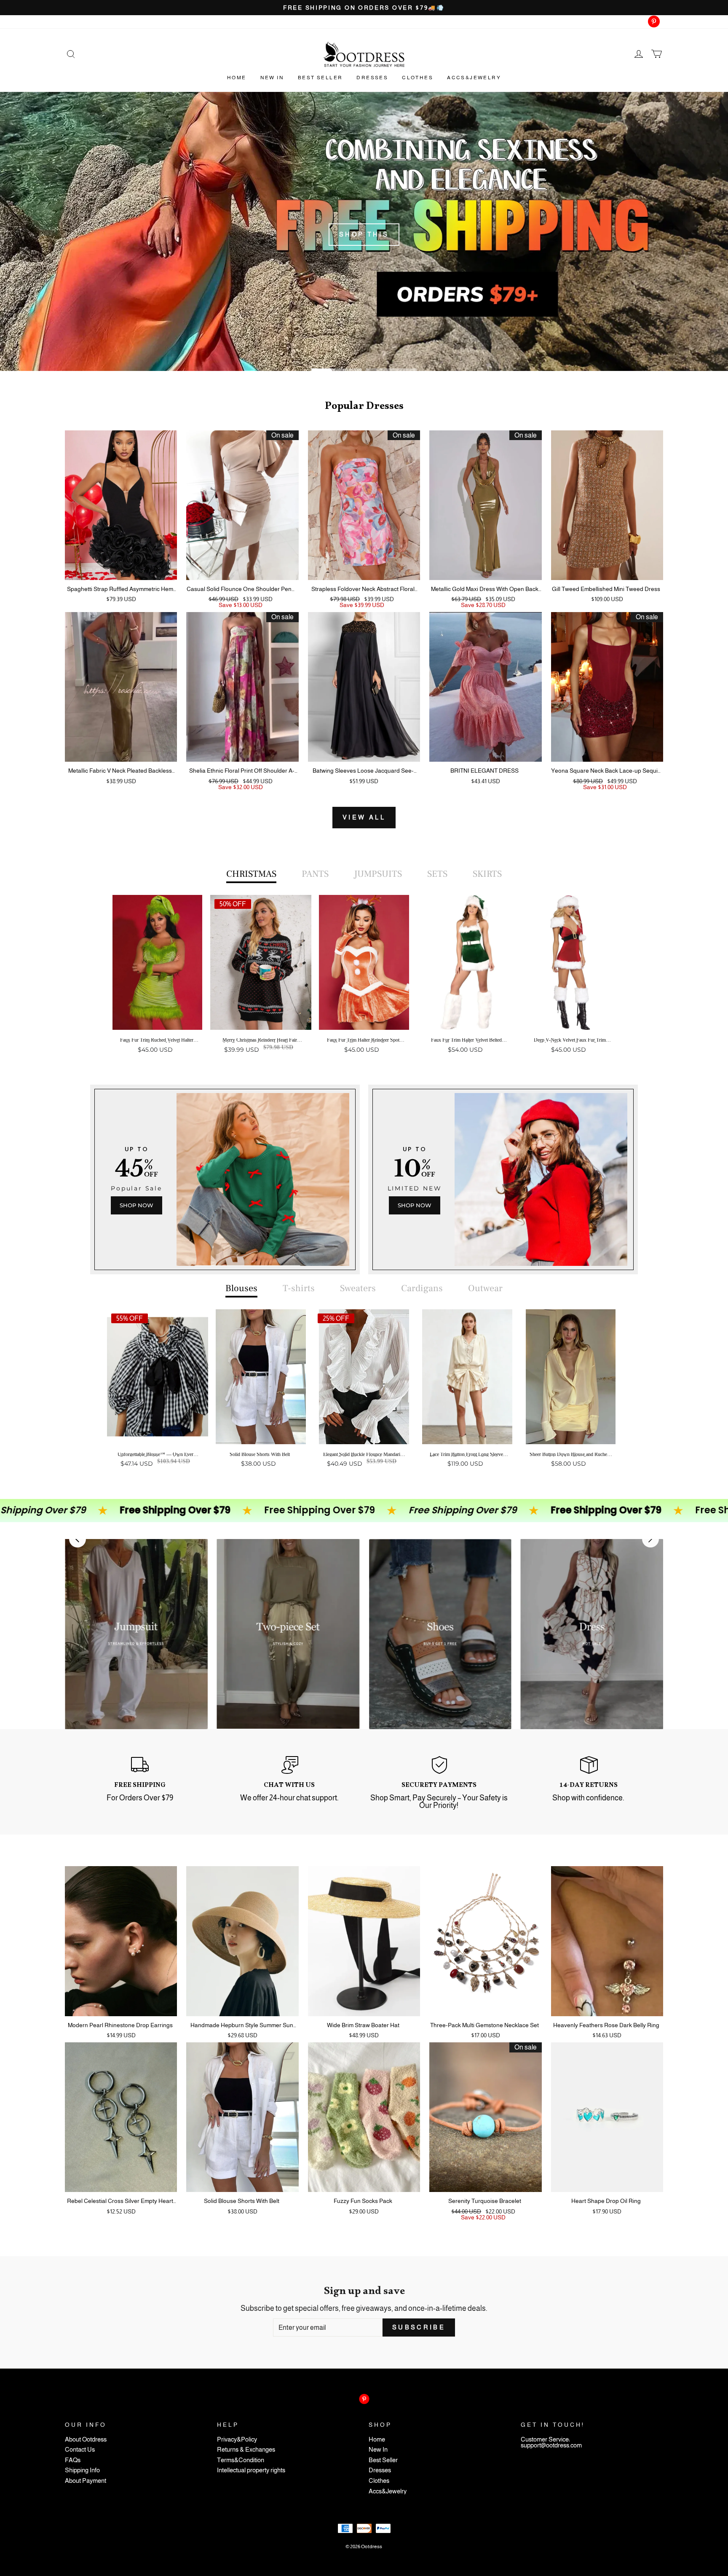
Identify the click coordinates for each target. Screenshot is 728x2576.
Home (237, 78)
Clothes (418, 78)
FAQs (73, 2460)
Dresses (372, 78)
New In (272, 78)
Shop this (364, 234)
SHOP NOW (136, 1205)
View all (364, 817)
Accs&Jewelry (474, 78)
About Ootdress (86, 2440)
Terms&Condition (241, 2460)
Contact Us (80, 2450)
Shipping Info (82, 2470)
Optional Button (361, 1082)
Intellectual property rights (251, 2470)
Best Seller (320, 78)
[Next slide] (650, 1539)
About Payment (86, 2481)
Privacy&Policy (237, 2440)
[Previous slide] (78, 1539)
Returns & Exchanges (246, 2450)
